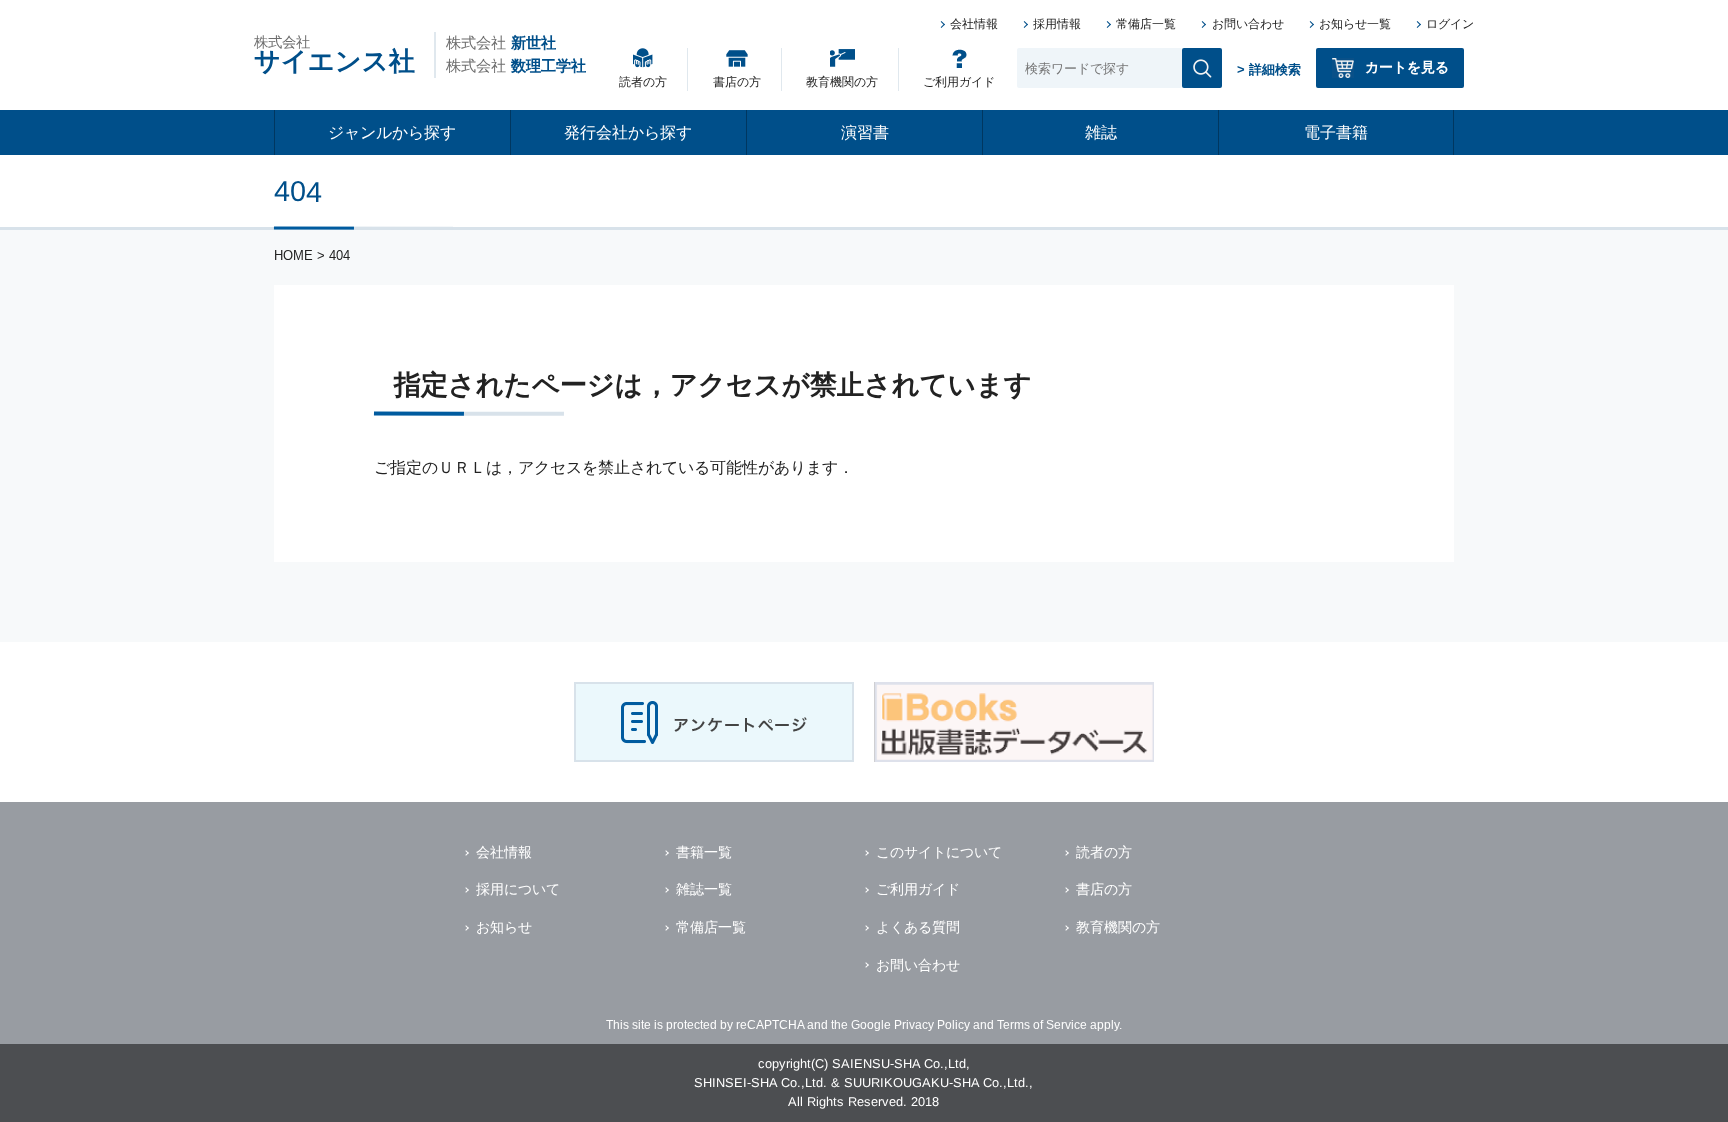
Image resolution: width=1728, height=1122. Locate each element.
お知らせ (504, 927)
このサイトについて (939, 852)
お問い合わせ (1248, 24)
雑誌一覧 (704, 889)
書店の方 (737, 82)
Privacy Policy (932, 1025)
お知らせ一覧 (1355, 24)
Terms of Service (1042, 1025)
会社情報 (974, 24)
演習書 (865, 132)
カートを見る (1407, 67)
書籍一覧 (704, 852)
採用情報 (1057, 24)
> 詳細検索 (1269, 69)
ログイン (1450, 24)
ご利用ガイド (959, 82)
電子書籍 (1336, 132)
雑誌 (1101, 132)
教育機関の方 (842, 82)
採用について (518, 889)
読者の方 (643, 82)
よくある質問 (918, 927)
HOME (293, 255)
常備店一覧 (1146, 24)
